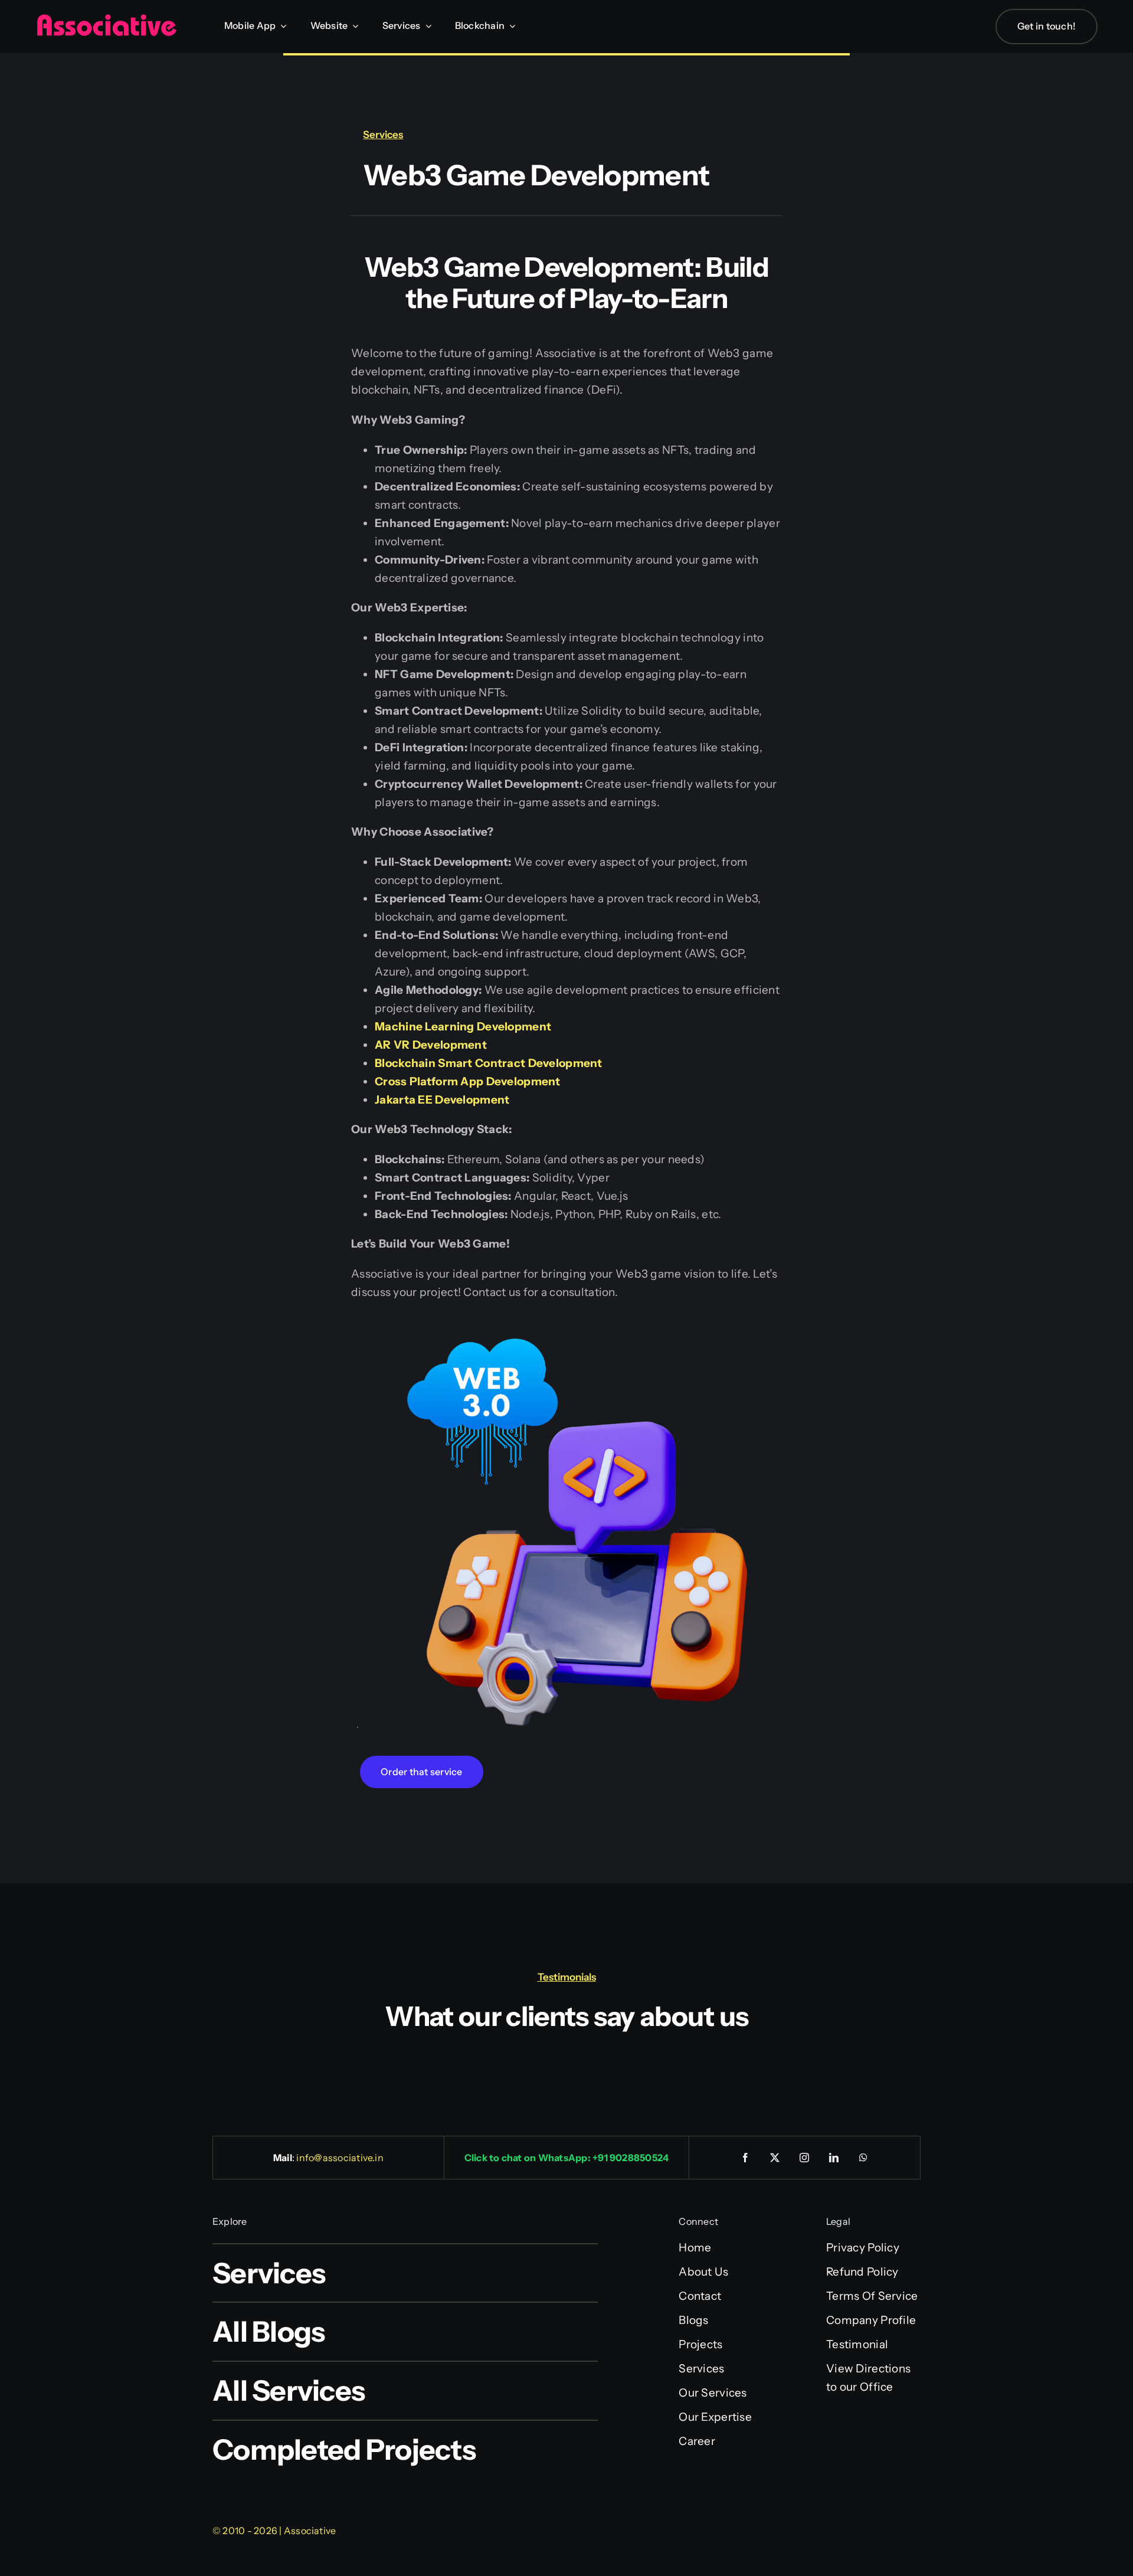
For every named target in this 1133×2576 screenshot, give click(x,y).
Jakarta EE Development (442, 1100)
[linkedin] (834, 2158)
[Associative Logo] (106, 19)
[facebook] (746, 2158)
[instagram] (805, 2158)
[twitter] (775, 2158)
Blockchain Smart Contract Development (489, 1063)
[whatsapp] (864, 2158)
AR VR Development (431, 1045)
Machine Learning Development (463, 1027)
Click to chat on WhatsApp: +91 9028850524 (567, 2158)
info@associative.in (340, 2158)
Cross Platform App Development (468, 1081)
